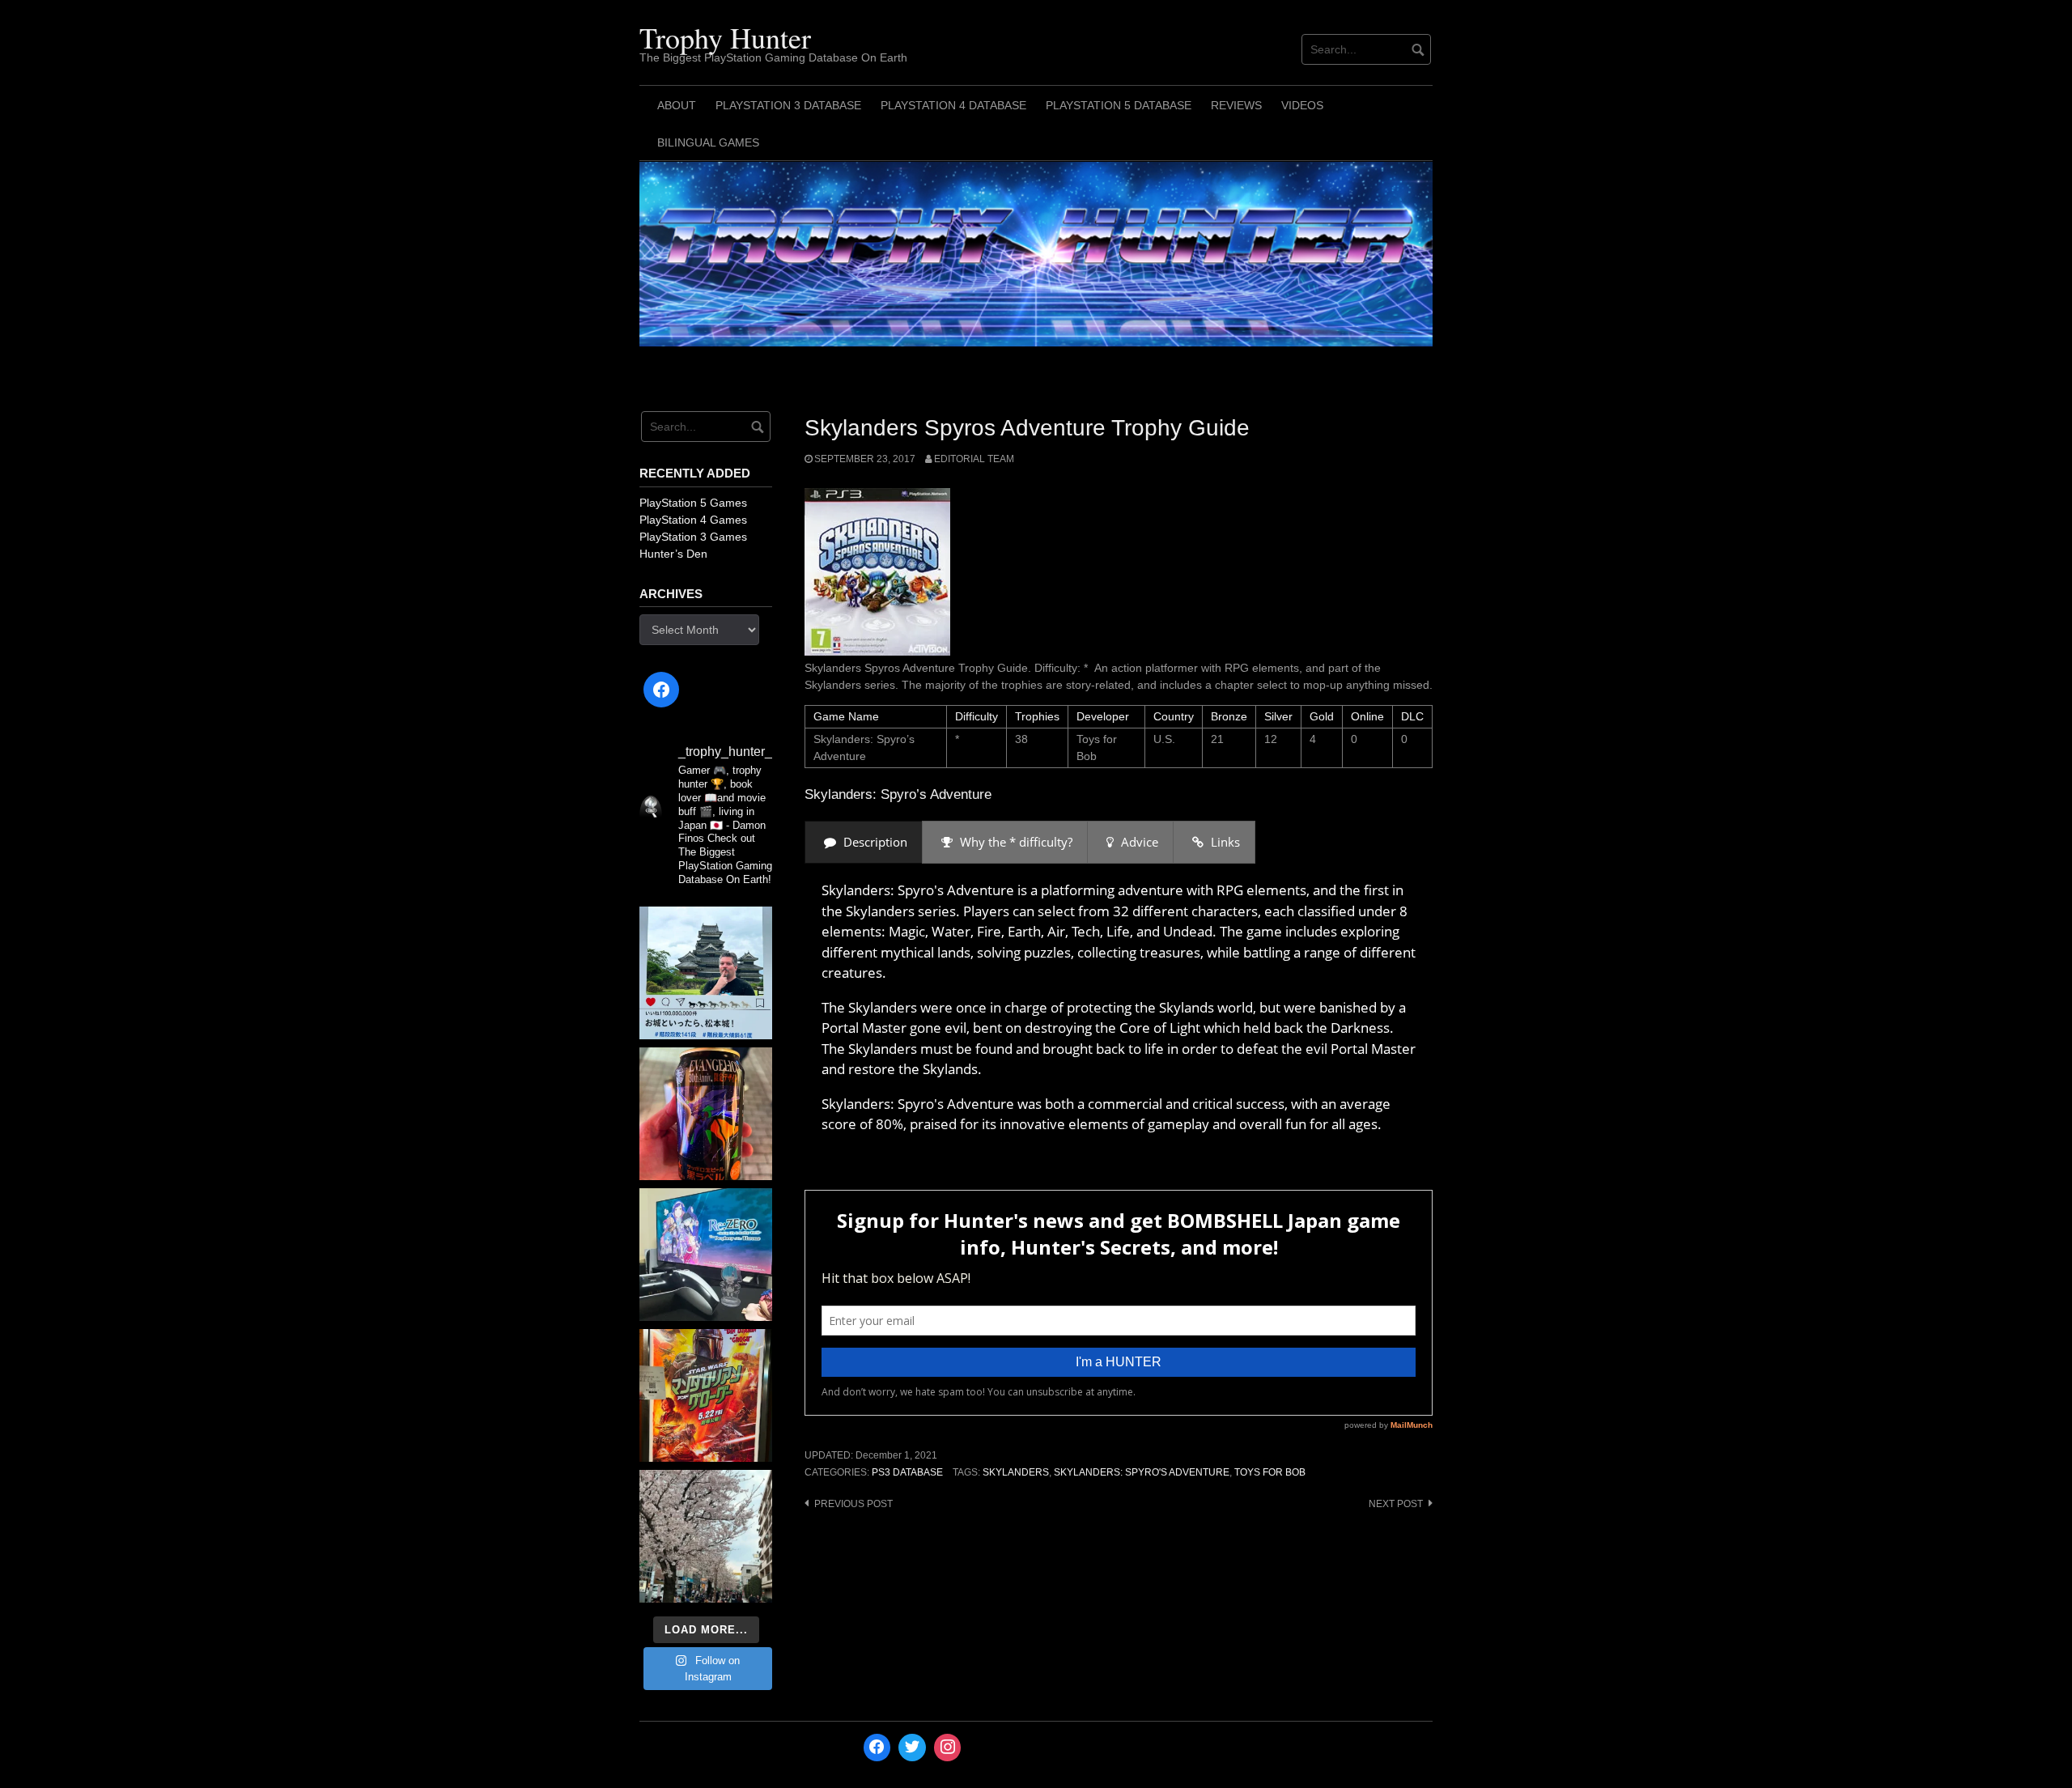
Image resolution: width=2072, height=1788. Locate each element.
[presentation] (864, 842)
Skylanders (1016, 1472)
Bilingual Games (708, 142)
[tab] (864, 842)
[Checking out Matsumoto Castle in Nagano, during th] (706, 973)
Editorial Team (974, 459)
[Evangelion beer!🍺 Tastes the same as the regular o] (706, 1114)
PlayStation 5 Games (693, 503)
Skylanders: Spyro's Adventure (1142, 1472)
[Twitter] (912, 1748)
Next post (1396, 1504)
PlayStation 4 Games (693, 520)
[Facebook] (661, 690)
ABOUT (677, 105)
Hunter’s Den (673, 554)
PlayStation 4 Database (953, 105)
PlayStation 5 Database (1119, 105)
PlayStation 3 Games (693, 537)
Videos (1302, 105)
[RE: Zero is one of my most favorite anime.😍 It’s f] (706, 1255)
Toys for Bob (1270, 1472)
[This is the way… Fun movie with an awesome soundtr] (706, 1395)
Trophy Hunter (725, 37)
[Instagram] (948, 1748)
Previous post (853, 1504)
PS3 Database (907, 1472)
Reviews (1236, 105)
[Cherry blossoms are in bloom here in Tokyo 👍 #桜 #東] (706, 1536)
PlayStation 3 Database (788, 105)
